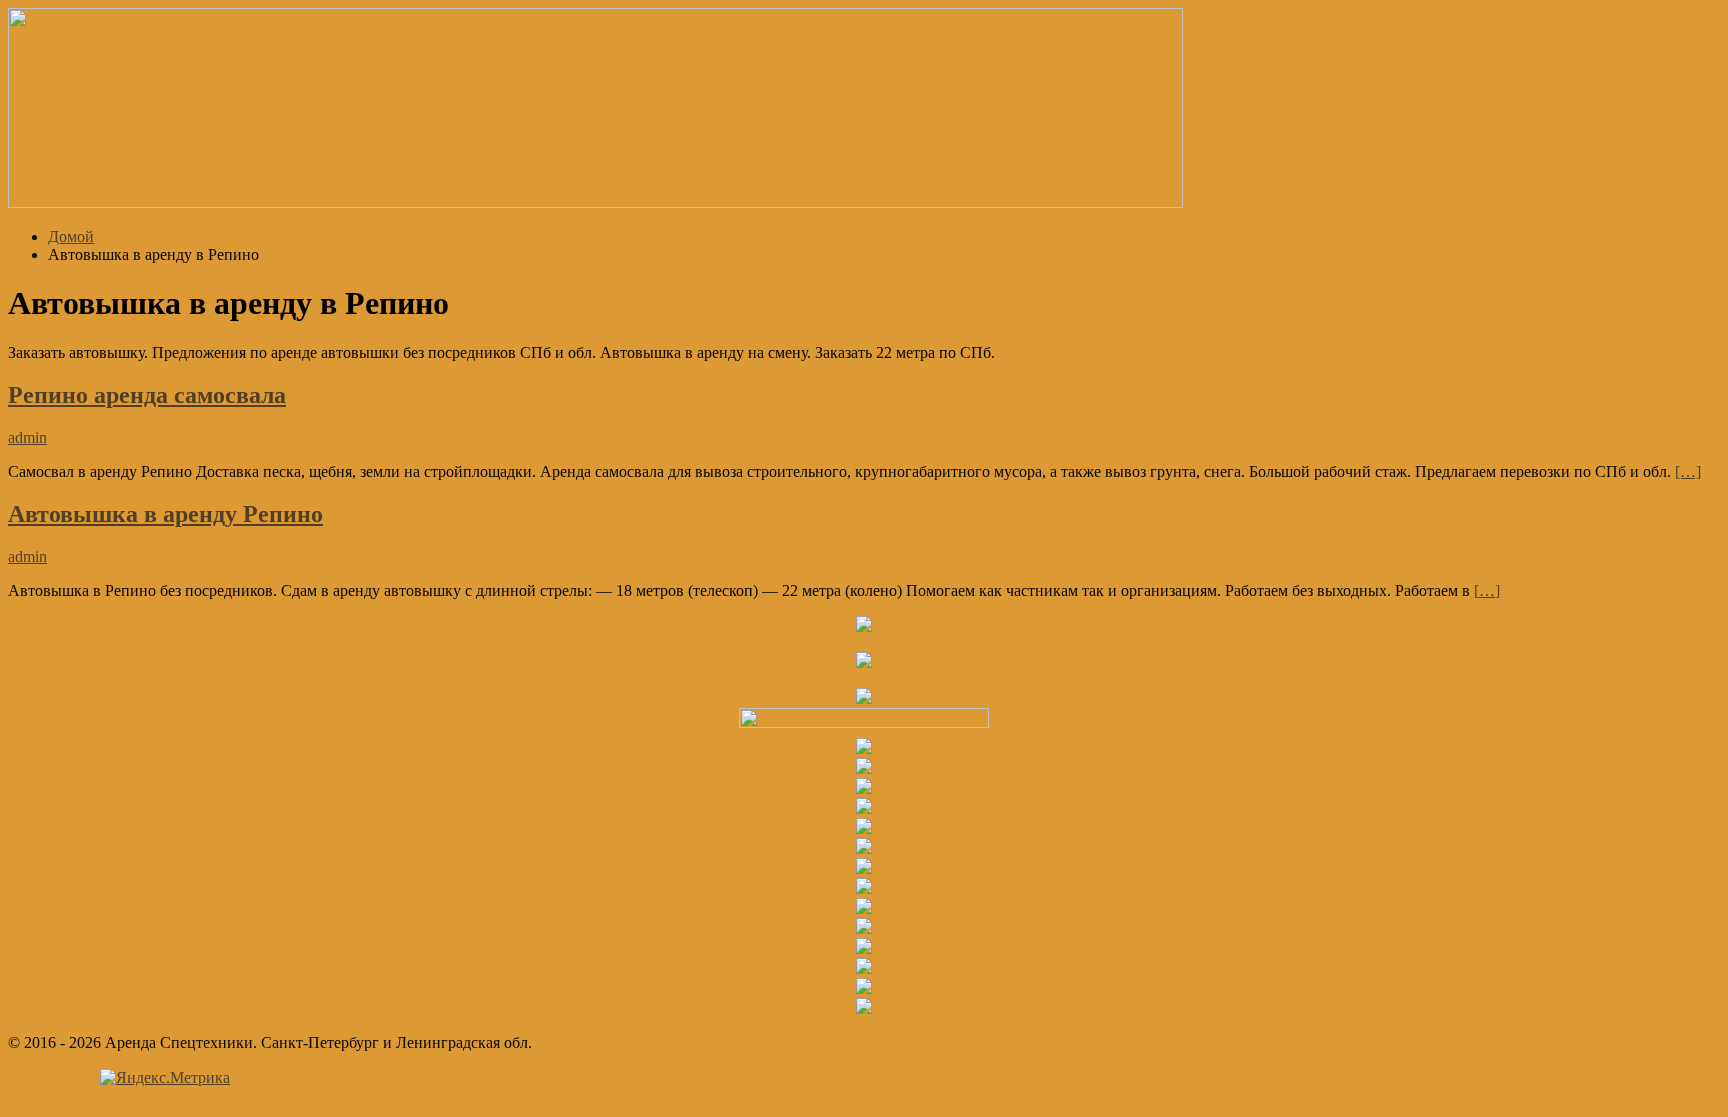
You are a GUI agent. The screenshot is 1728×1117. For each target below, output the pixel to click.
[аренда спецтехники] (595, 202)
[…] (1688, 471)
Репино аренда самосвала (147, 395)
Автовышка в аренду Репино (165, 514)
